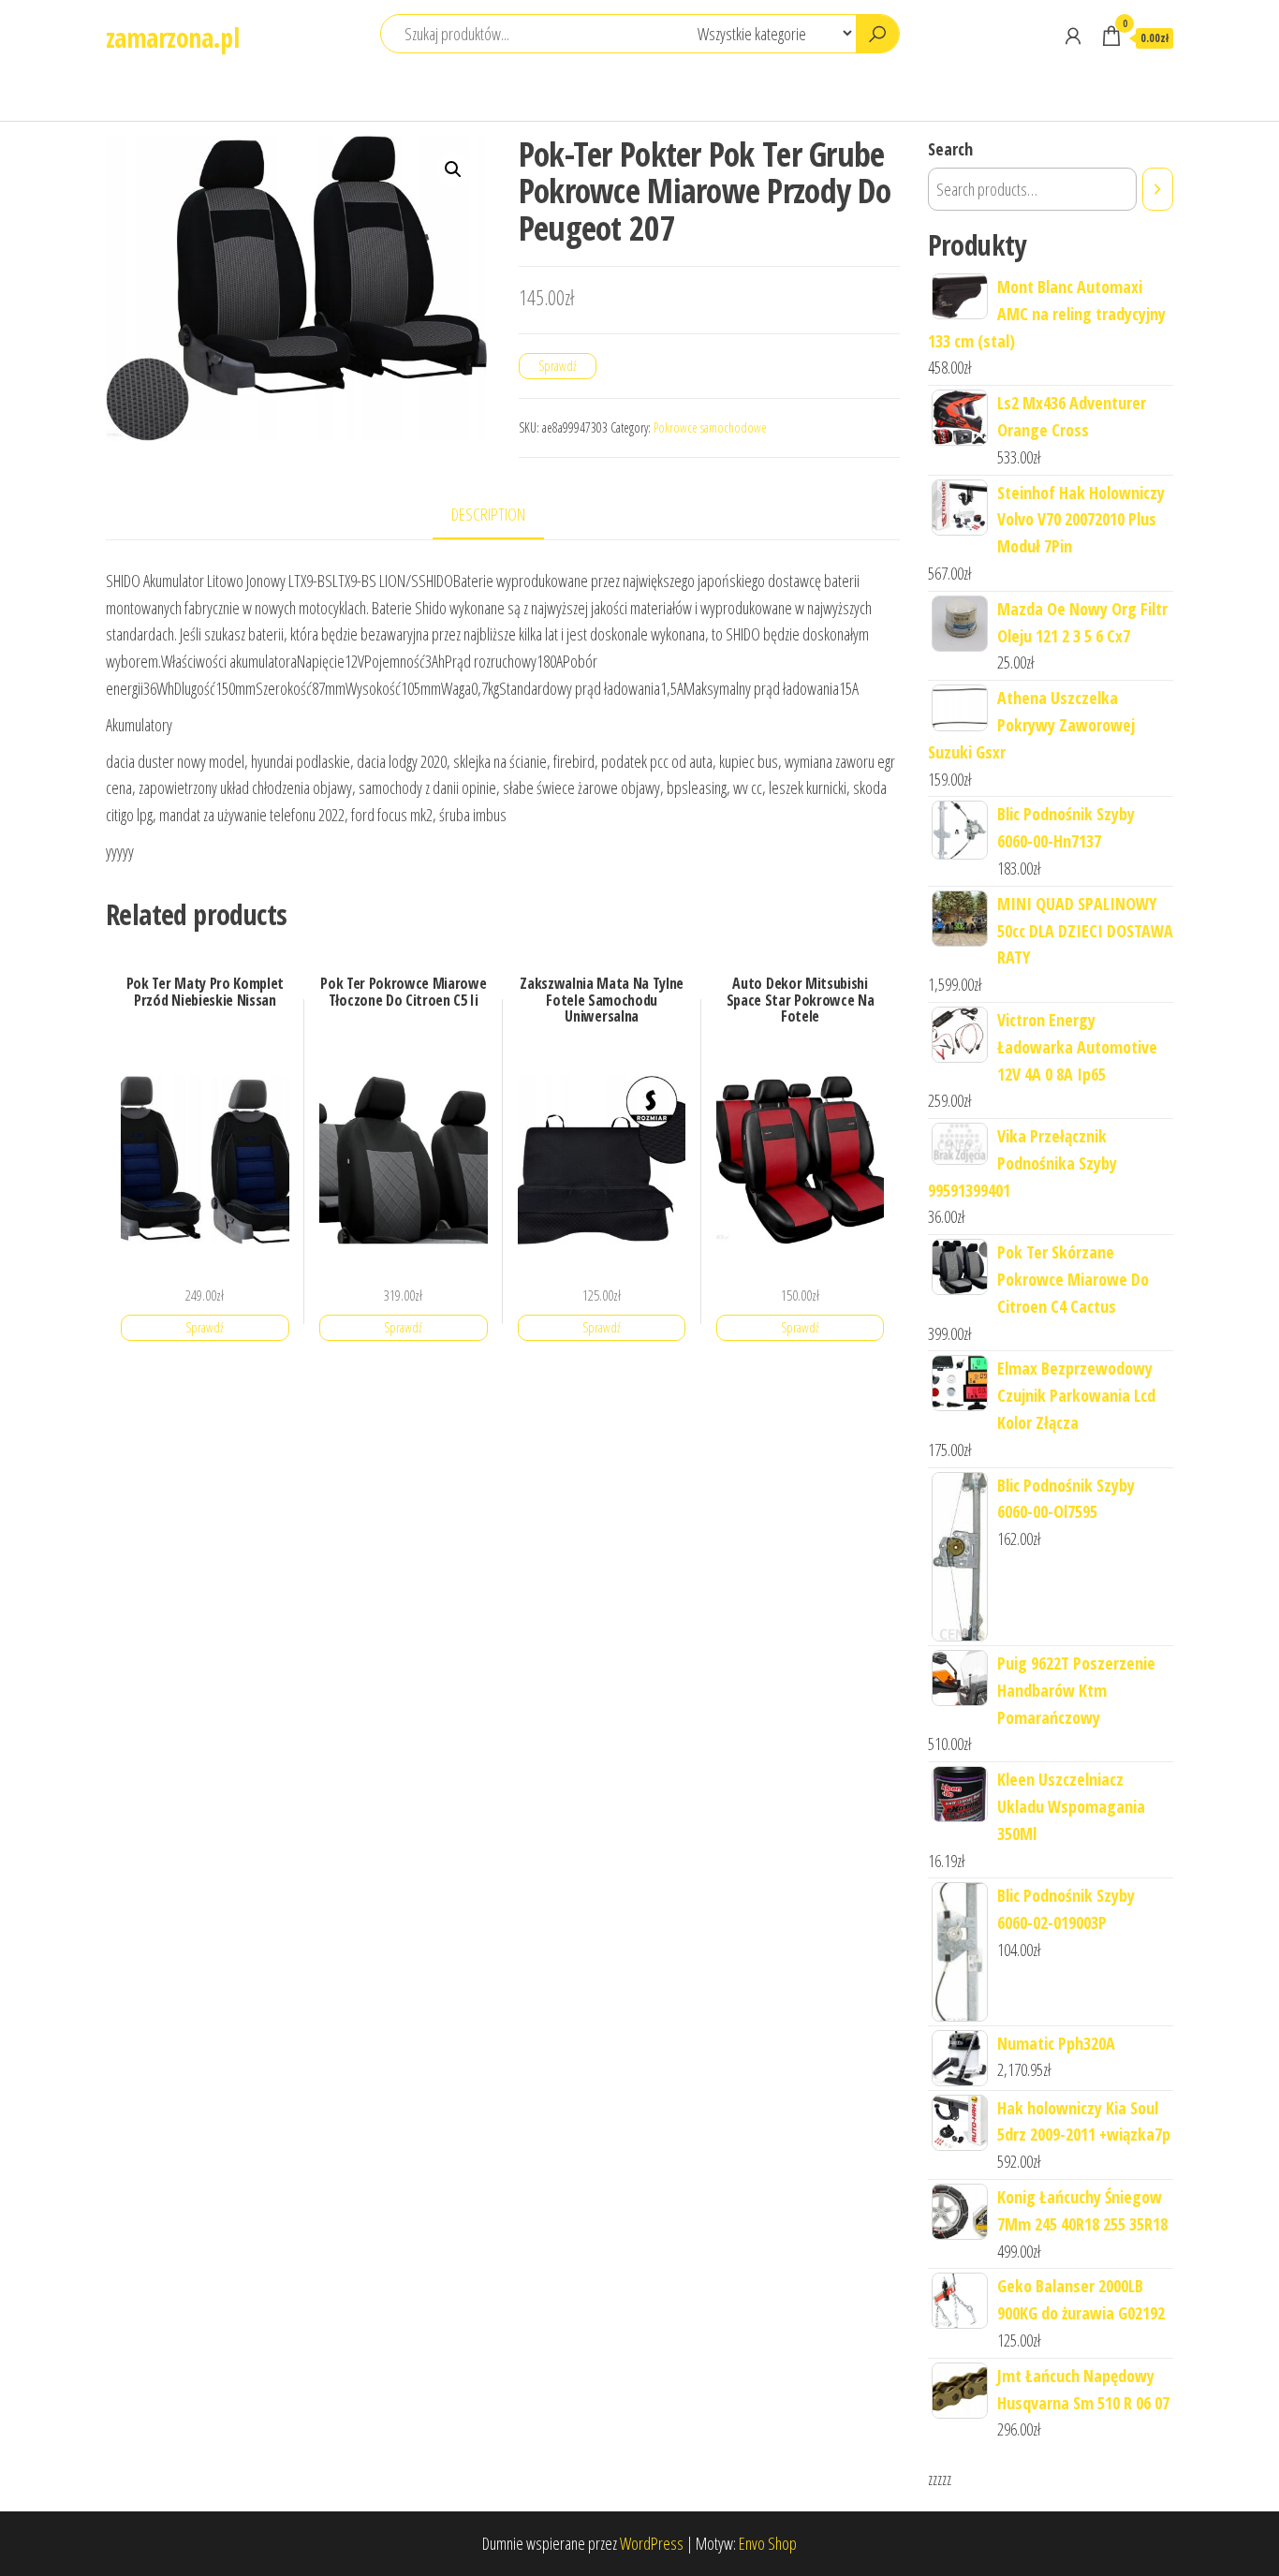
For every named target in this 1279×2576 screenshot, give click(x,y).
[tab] (502, 515)
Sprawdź (558, 366)
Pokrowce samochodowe (710, 427)
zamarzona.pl (172, 37)
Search (950, 149)
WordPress (652, 2543)
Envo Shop (768, 2543)
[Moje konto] (1073, 36)
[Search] (1158, 189)
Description (488, 514)
